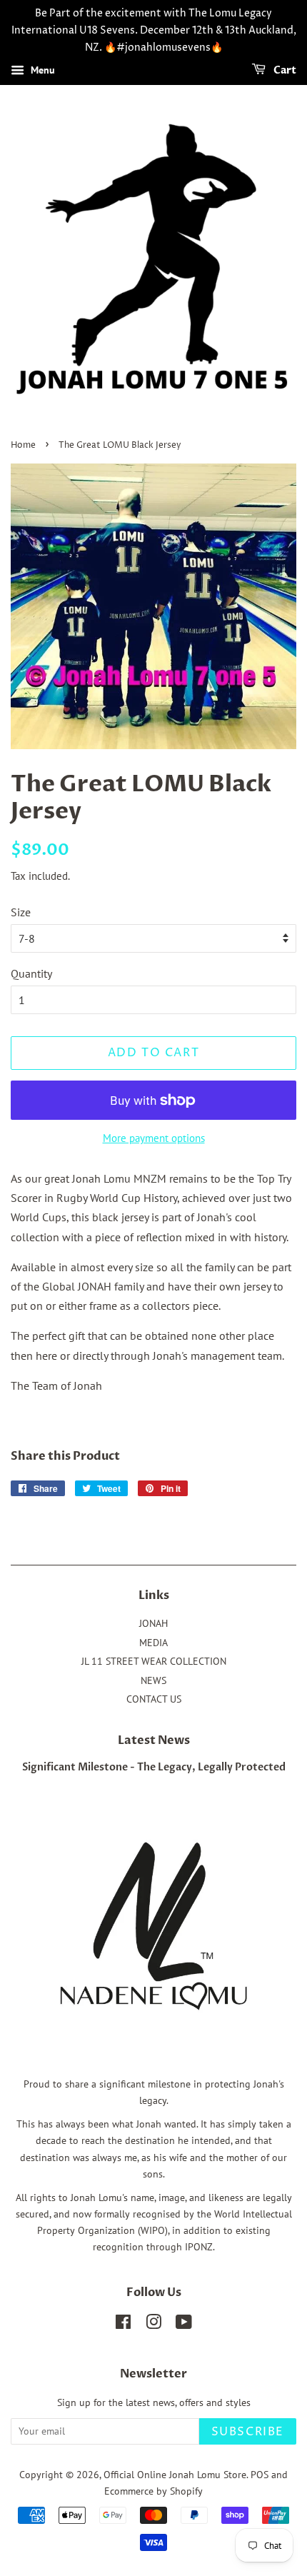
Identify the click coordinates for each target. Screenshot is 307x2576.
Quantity (31, 973)
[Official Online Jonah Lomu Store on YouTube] (184, 2325)
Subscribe (248, 2432)
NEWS (153, 1680)
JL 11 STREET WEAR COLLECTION (154, 1661)
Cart (284, 71)
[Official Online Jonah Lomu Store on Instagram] (153, 2325)
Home (23, 445)
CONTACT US (154, 1699)
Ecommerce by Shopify (153, 2491)
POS (260, 2475)
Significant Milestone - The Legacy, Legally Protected (154, 1768)
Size (21, 912)
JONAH (153, 1623)
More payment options (154, 1138)
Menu (41, 71)
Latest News (154, 1740)
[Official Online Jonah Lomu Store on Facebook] (123, 2325)
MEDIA (153, 1643)
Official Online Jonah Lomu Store (175, 2475)
